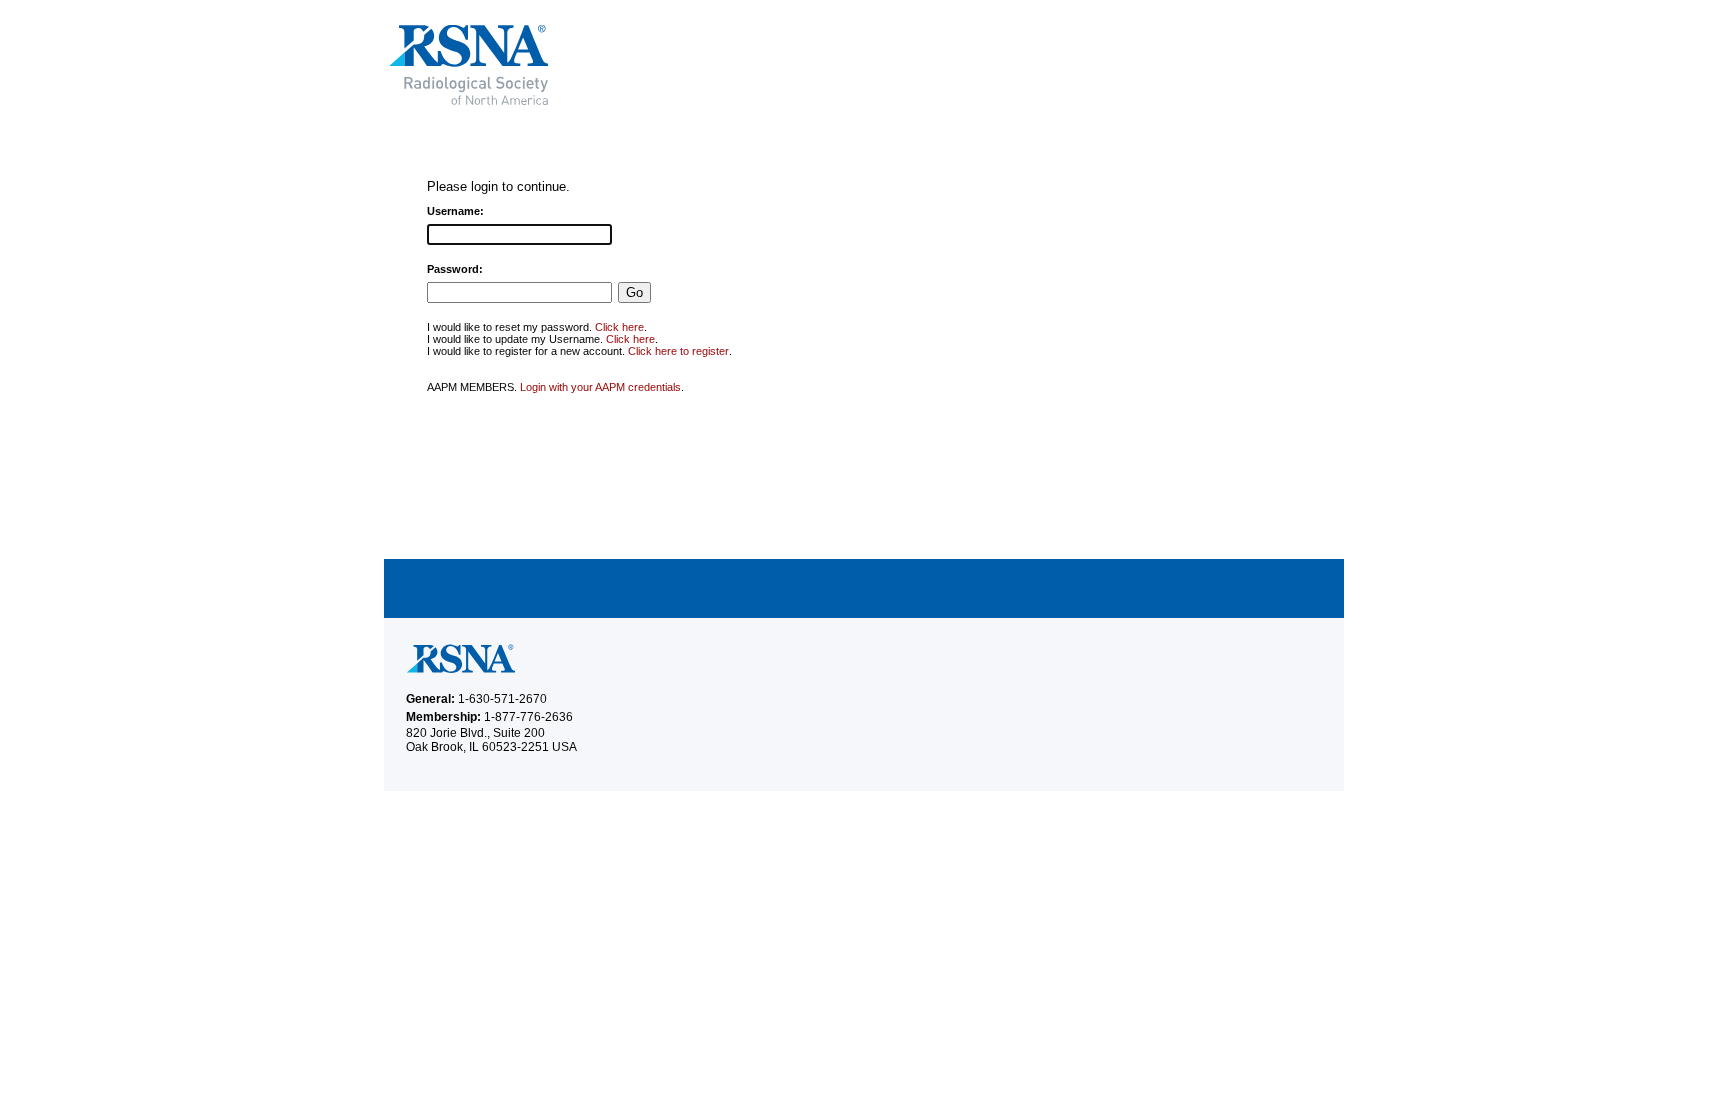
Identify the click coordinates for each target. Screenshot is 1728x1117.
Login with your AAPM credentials (600, 387)
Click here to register (678, 351)
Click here (619, 327)
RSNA (613, 65)
